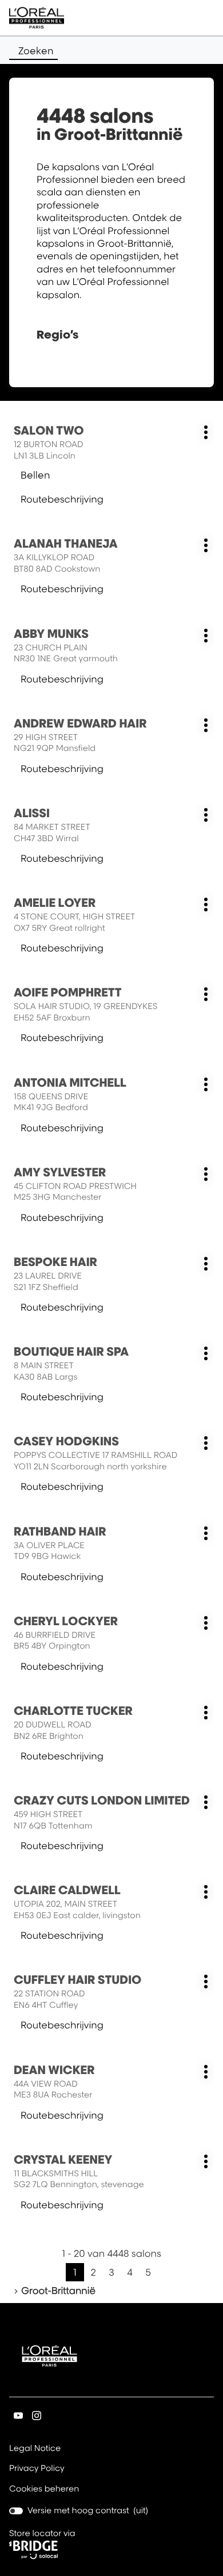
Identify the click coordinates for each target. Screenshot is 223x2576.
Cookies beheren (44, 2489)
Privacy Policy (37, 2469)
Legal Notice (35, 2449)
